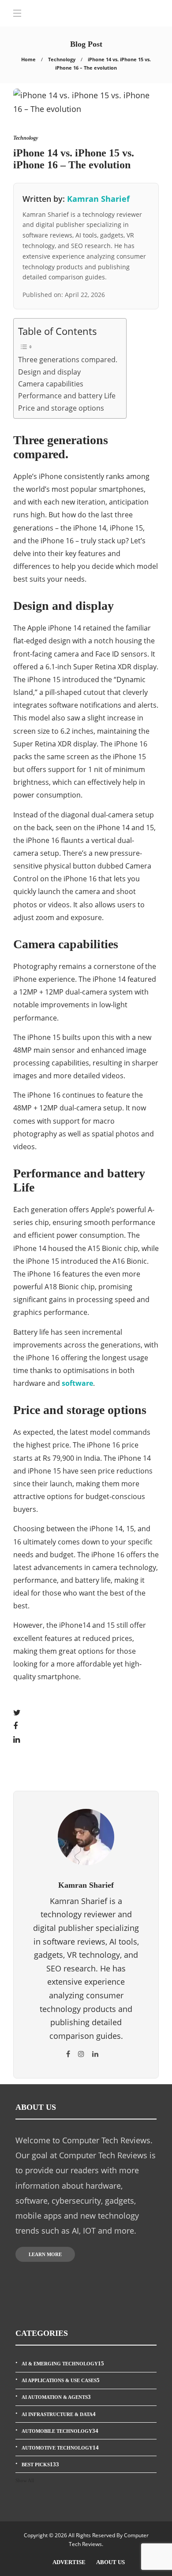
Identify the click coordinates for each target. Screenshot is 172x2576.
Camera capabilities (51, 384)
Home (28, 59)
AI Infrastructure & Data (59, 2414)
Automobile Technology (60, 2431)
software (77, 1383)
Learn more (45, 2254)
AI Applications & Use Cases (61, 2380)
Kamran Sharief (98, 199)
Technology (62, 59)
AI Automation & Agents (56, 2397)
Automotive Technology (60, 2448)
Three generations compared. (68, 360)
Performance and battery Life (67, 396)
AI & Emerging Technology (63, 2363)
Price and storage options (61, 408)
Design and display (49, 372)
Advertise (69, 2562)
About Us (110, 2562)
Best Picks (40, 2464)
